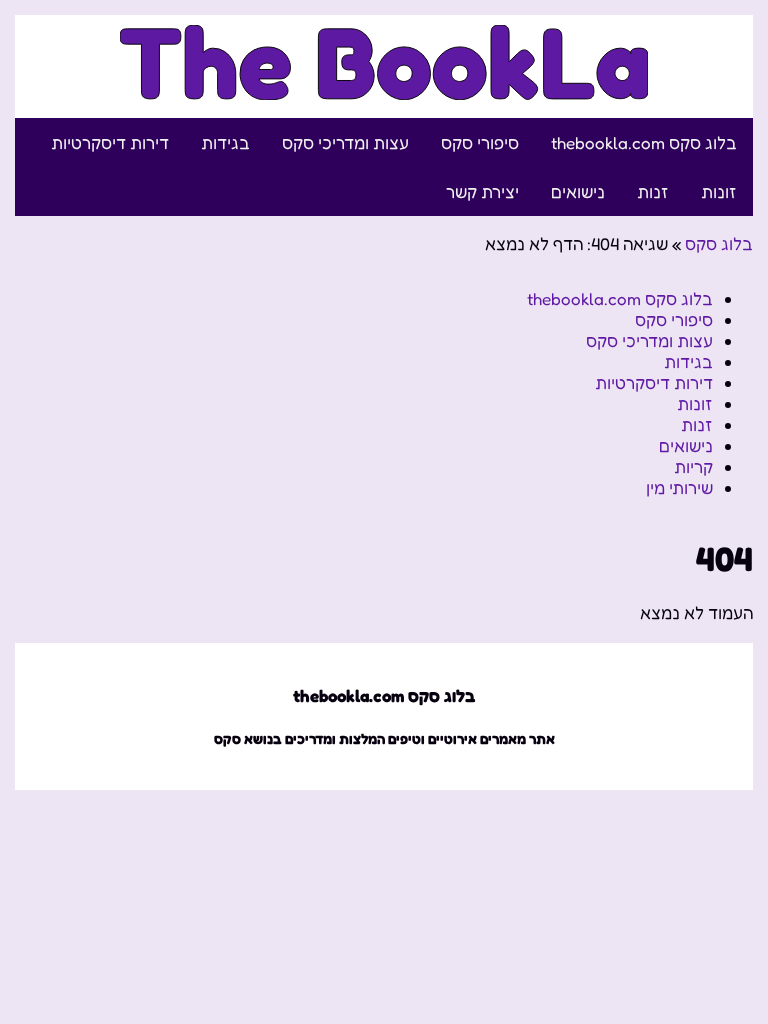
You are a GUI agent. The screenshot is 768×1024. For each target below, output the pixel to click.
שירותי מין (679, 487)
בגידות (225, 142)
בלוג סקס (719, 243)
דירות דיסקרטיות (110, 142)
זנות (653, 191)
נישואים (578, 191)
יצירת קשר (482, 191)
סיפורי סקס (480, 142)
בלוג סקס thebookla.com (644, 142)
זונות (719, 191)
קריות (693, 466)
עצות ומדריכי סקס (345, 142)
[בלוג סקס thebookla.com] (384, 88)
